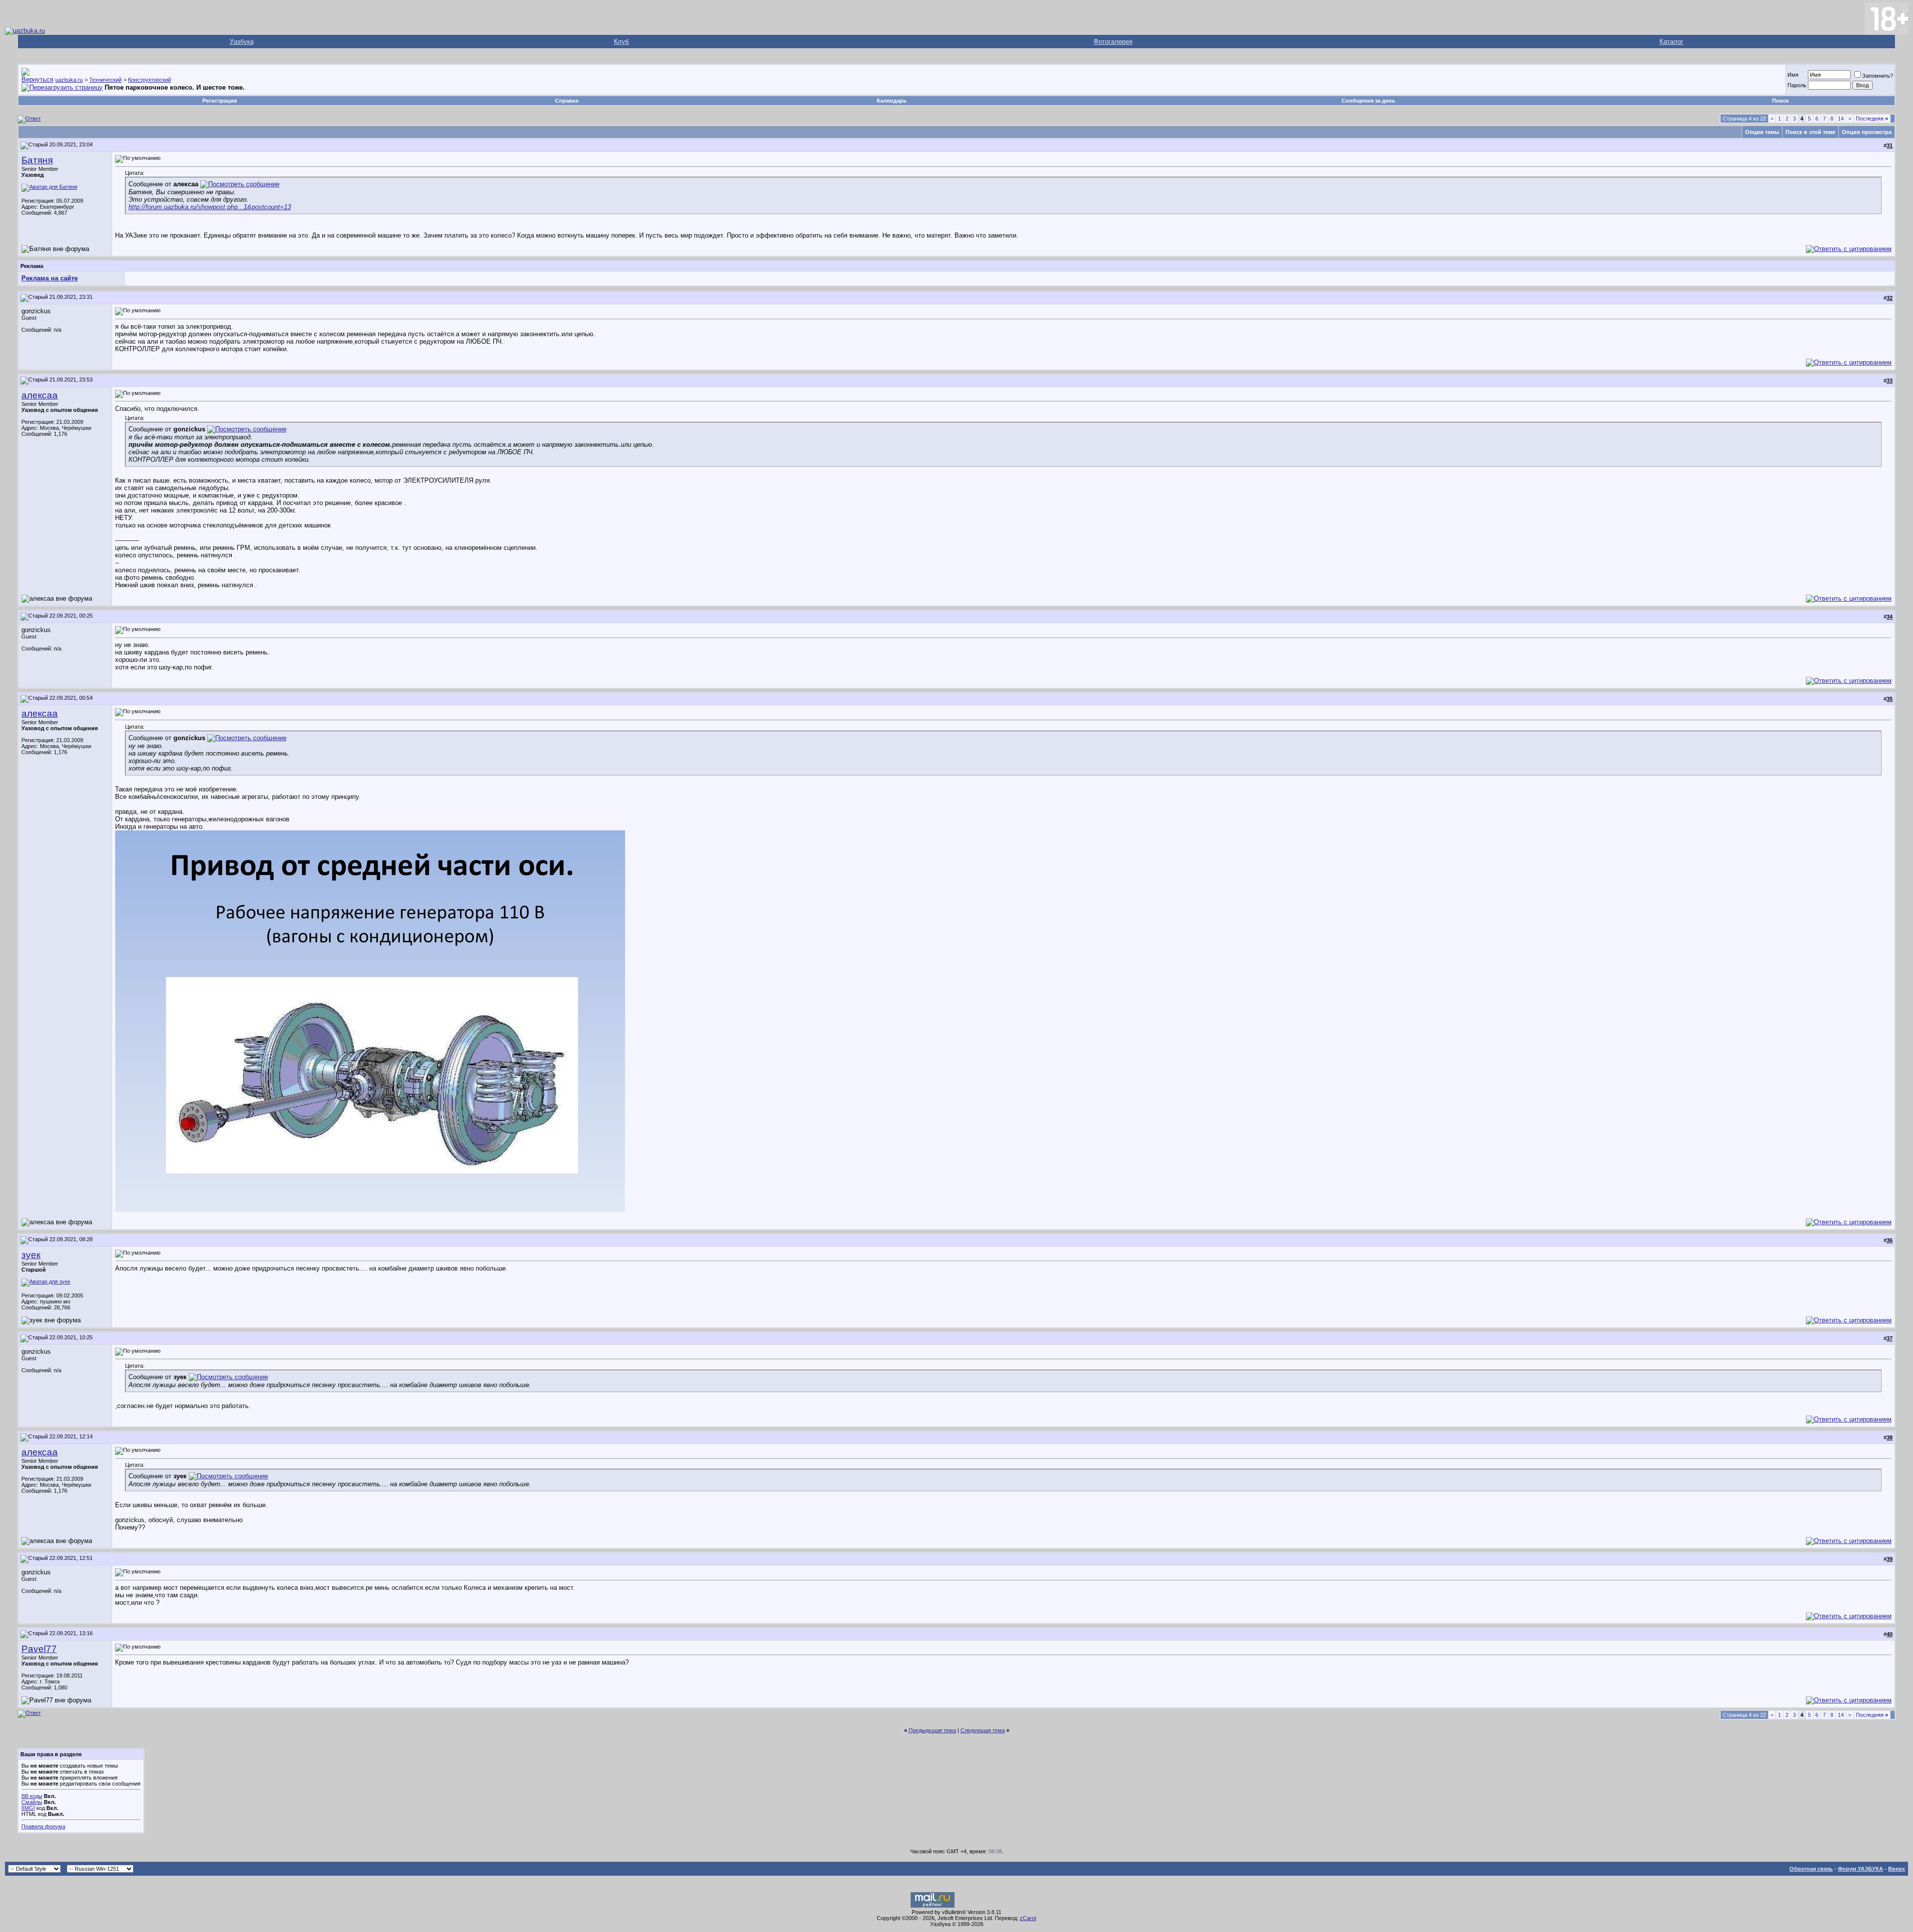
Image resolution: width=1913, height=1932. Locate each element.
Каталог (1671, 42)
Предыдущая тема (932, 1730)
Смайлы (32, 1802)
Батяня (37, 160)
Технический (105, 80)
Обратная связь (1811, 1869)
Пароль (1797, 85)
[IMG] (28, 1808)
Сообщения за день (1368, 101)
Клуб (621, 42)
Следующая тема (983, 1730)
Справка (567, 101)
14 (1841, 119)
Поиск (1780, 101)
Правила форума (43, 1826)
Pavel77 (39, 1649)
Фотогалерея (1113, 42)
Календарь (892, 101)
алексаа (40, 395)
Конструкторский (149, 80)
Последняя (1872, 119)
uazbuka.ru (69, 80)
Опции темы (1762, 132)
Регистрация (219, 101)
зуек (31, 1255)
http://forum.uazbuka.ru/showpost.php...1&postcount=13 (210, 207)
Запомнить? (1878, 76)
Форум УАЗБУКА (1860, 1869)
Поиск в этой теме (1810, 132)
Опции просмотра (1867, 132)
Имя (1793, 75)
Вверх (1897, 1869)
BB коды (32, 1796)
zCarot (1028, 1918)
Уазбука (242, 42)
